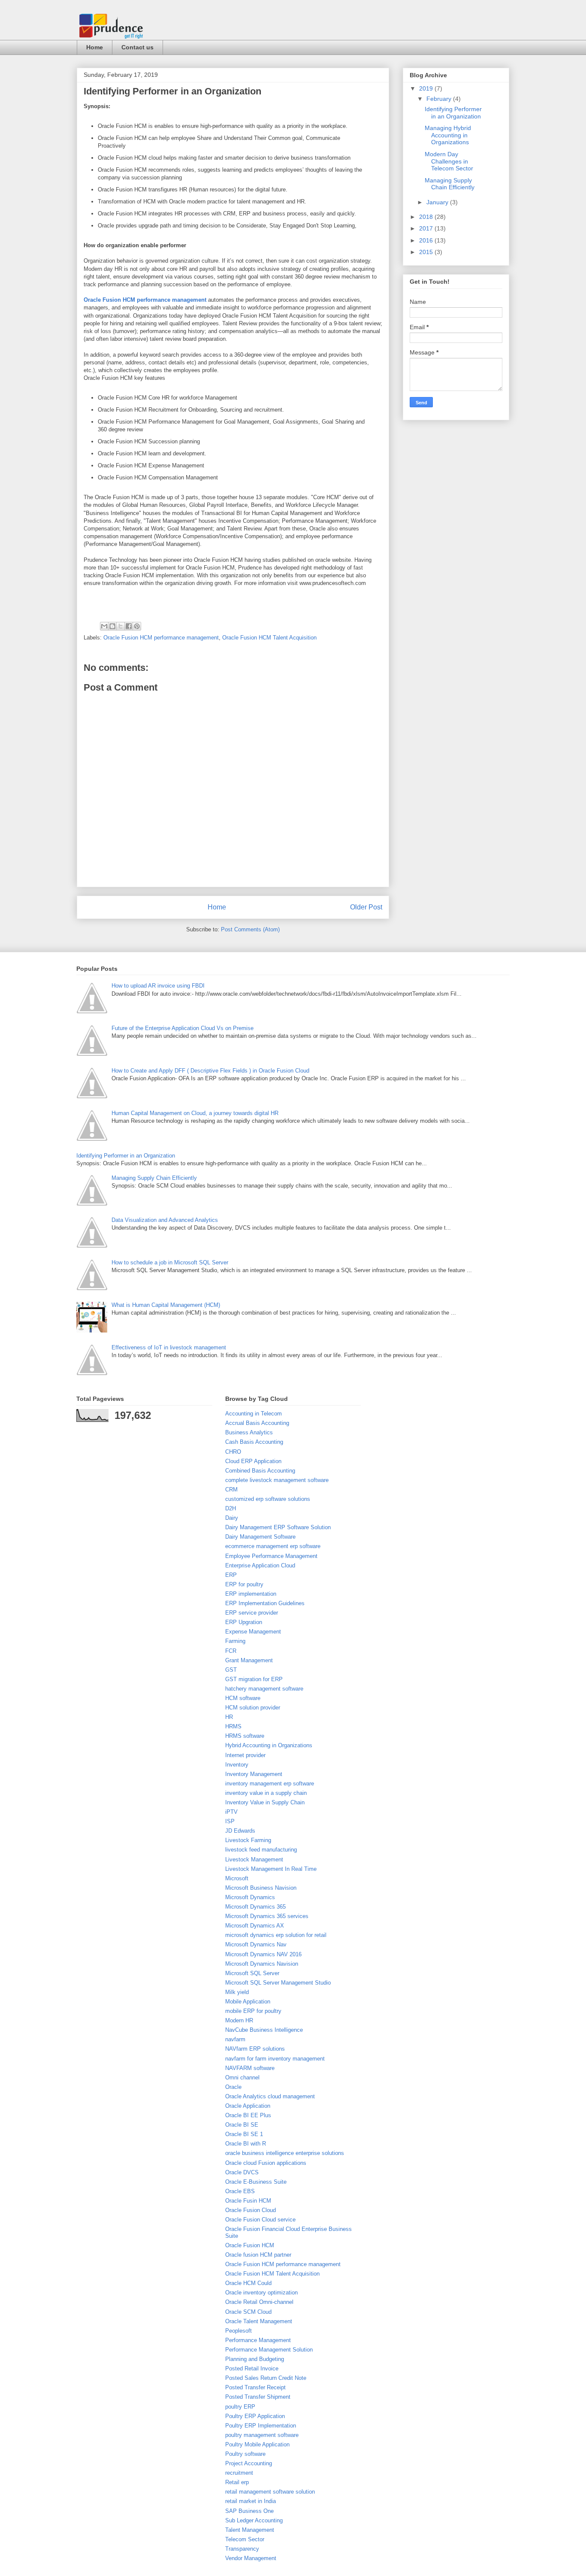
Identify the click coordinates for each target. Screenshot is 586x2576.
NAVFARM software (250, 2068)
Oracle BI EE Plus (248, 2115)
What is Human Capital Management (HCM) (166, 1305)
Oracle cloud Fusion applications (266, 2163)
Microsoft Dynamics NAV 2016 (263, 1954)
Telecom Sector (245, 2539)
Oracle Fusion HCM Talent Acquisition (269, 638)
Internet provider (245, 1755)
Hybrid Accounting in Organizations (269, 1745)
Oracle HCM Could (248, 2283)
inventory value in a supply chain (266, 1793)
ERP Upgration (244, 1622)
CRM (231, 1490)
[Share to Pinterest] (137, 626)
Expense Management (253, 1632)
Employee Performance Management (271, 1556)
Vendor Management (251, 2558)
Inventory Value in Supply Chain (265, 1802)
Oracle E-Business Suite (256, 2182)
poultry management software (262, 2435)
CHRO (233, 1452)
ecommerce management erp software (273, 1546)
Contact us (137, 47)
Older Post (366, 907)
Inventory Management (254, 1774)
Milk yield (237, 1992)
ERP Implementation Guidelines (265, 1603)
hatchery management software (264, 1689)
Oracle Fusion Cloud (251, 2210)
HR (229, 1717)
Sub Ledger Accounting (254, 2520)
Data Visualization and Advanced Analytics (165, 1220)
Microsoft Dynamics (250, 1897)
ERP (231, 1575)
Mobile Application (248, 2002)
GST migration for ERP (254, 1679)
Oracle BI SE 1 (244, 2134)
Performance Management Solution (269, 2350)
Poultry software (245, 2454)
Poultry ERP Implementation (261, 2426)
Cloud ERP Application (253, 1461)
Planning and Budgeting (255, 2359)
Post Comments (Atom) (250, 929)
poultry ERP (240, 2407)
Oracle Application (248, 2106)
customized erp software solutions (268, 1499)
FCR (231, 1651)
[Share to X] (121, 626)
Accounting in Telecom (254, 1414)
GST (231, 1670)
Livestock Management (254, 1859)
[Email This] (104, 626)
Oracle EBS (240, 2191)
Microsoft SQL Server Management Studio (278, 1983)
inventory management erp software (270, 1784)
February (440, 99)
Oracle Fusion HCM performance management (145, 300)
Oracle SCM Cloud (248, 2312)
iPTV (231, 1812)
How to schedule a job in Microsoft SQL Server (170, 1262)
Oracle (233, 2087)
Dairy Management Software (260, 1537)
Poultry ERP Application (255, 2416)
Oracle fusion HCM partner (258, 2255)
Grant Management (249, 1660)
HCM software (243, 1698)
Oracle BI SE (242, 2125)
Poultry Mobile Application (257, 2444)
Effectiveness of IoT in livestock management (169, 1347)
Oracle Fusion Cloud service (260, 2220)
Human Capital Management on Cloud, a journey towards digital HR (195, 1113)
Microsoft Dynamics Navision (262, 1964)
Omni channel (242, 2077)
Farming (235, 1641)
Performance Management (258, 2340)
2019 (427, 88)
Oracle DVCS (242, 2172)
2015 (427, 252)
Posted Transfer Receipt (255, 2387)
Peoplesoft (239, 2331)
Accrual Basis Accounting (257, 1423)
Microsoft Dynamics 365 (255, 1907)
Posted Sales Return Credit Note (266, 2378)
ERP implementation (251, 1594)
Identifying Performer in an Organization (453, 113)
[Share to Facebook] (129, 626)
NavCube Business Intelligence (264, 2030)
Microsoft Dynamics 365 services (267, 1916)
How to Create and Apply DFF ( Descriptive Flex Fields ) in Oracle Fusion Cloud (210, 1071)
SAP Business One (249, 2511)
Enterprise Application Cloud (260, 1565)
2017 (427, 228)
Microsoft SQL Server (252, 1973)
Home (95, 47)
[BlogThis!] (112, 626)
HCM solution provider (253, 1708)
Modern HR (239, 2020)
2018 (427, 217)
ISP (230, 1821)
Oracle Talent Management (259, 2321)
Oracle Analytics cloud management (270, 2096)
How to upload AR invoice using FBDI (158, 986)
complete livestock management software (277, 1480)
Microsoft (237, 1878)
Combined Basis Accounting (260, 1471)
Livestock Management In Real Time (271, 1869)
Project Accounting (249, 2463)
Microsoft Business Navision (261, 1888)
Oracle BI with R (246, 2144)
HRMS (233, 1726)
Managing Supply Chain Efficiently (450, 184)
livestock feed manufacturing (261, 1850)
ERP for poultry (244, 1584)
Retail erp (237, 2482)
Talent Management (250, 2530)
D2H (231, 1508)
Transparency (242, 2549)
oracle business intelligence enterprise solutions (285, 2153)
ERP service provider (252, 1613)
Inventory (237, 1765)
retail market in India (251, 2501)
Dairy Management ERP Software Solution (278, 1527)
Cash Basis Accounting (254, 1442)
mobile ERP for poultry (253, 2011)
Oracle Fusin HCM (248, 2201)
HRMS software (245, 1736)
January (438, 202)
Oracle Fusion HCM (250, 2245)
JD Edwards (240, 1831)
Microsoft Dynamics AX (255, 1926)
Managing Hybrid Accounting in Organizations (448, 135)
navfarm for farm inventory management (275, 2059)
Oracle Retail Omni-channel (259, 2302)
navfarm (235, 2039)
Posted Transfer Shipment (258, 2397)
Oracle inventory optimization (261, 2293)
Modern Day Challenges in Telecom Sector (449, 161)
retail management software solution (270, 2492)
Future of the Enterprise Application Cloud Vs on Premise (183, 1028)
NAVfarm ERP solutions (255, 2049)
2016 (427, 240)
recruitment (239, 2473)
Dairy (232, 1518)
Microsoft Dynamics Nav (256, 1944)
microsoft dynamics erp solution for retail (276, 1935)
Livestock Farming (248, 1840)
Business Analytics (249, 1432)
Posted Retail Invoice (252, 2368)
